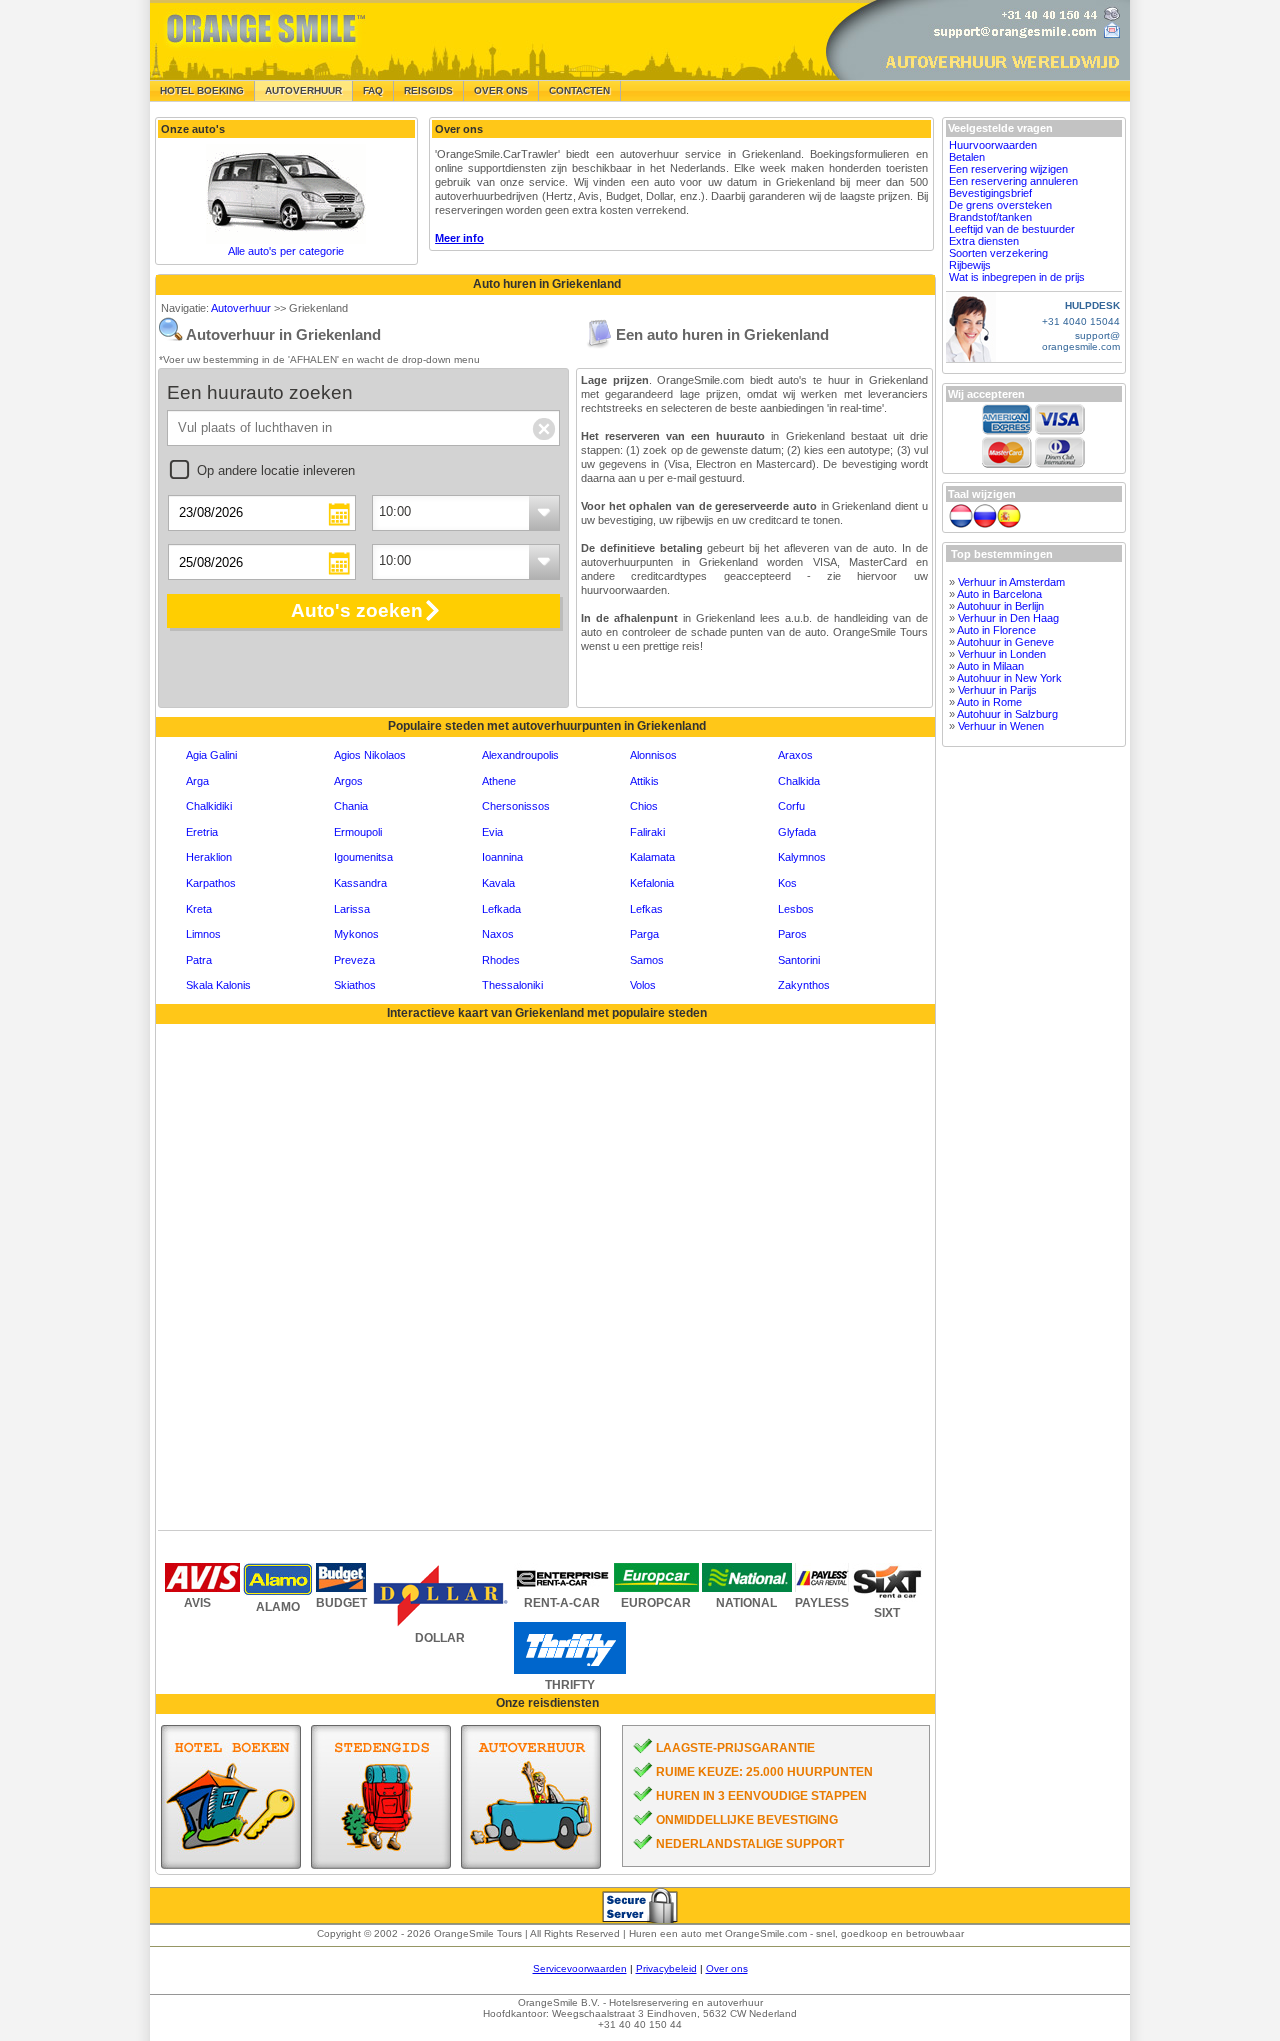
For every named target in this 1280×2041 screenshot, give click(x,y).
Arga (197, 781)
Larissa (352, 909)
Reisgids (428, 90)
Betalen (967, 157)
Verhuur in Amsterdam (1011, 582)
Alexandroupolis (520, 755)
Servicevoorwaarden (580, 1968)
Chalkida (799, 781)
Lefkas (646, 909)
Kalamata (652, 857)
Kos (787, 883)
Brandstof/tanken (990, 217)
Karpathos (211, 883)
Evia (492, 832)
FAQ (373, 90)
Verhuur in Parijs (997, 690)
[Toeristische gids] (381, 1797)
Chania (351, 806)
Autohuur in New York (1009, 678)
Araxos (795, 755)
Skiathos (355, 985)
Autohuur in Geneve (1005, 642)
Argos (348, 781)
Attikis (644, 781)
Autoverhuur (241, 308)
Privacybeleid (666, 1968)
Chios (644, 806)
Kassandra (360, 883)
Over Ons (501, 90)
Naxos (498, 934)
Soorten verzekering (998, 253)
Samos (647, 960)
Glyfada (797, 832)
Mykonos (356, 934)
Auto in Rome (989, 702)
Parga (644, 934)
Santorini (799, 960)
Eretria (202, 832)
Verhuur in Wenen (1001, 726)
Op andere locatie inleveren (276, 470)
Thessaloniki (512, 985)
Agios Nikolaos (370, 755)
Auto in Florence (996, 630)
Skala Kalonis (218, 985)
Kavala (498, 883)
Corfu (791, 806)
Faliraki (647, 832)
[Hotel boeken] (231, 1797)
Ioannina (502, 857)
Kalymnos (802, 857)
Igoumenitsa (363, 857)
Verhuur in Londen (1002, 654)
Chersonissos (516, 806)
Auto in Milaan (990, 666)
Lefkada (501, 909)
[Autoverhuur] (531, 1797)
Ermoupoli (358, 832)
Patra (199, 960)
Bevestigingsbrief (990, 193)
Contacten (579, 90)
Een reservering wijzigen (1008, 169)
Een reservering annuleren (1013, 181)
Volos (643, 985)
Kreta (199, 909)
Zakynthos (804, 985)
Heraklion (209, 857)
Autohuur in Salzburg (1007, 714)
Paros (792, 934)
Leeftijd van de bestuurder (1012, 229)
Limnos (203, 934)
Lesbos (796, 909)
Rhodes (501, 960)
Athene (499, 781)
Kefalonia (652, 883)
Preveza (354, 960)
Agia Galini (211, 755)
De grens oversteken (1000, 205)
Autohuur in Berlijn (1000, 606)
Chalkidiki (209, 806)
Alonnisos (653, 755)
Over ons (727, 1968)
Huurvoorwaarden (993, 145)
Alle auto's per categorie (286, 251)
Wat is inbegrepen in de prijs (1017, 277)
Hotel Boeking (202, 90)
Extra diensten (984, 241)
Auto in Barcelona (999, 594)
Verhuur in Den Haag (1008, 618)
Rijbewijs (970, 265)
